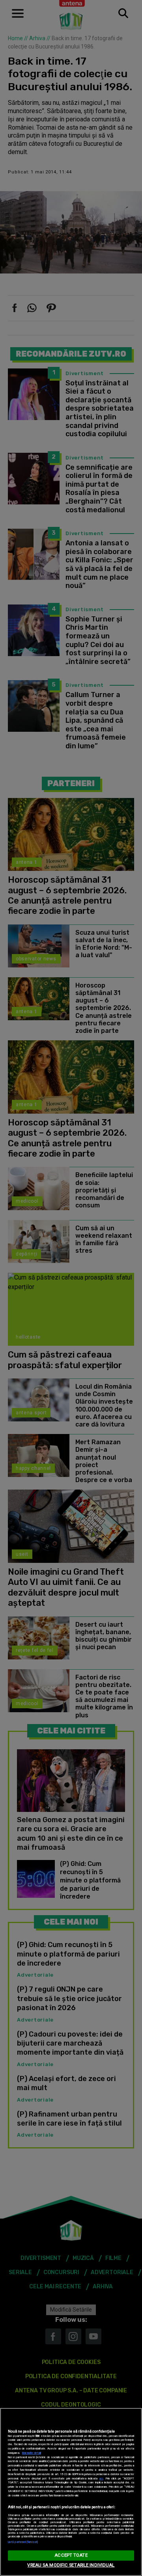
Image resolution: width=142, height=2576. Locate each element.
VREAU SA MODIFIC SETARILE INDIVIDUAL (71, 2565)
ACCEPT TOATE (71, 2555)
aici (101, 2478)
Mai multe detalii (32, 2453)
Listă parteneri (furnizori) (23, 2542)
